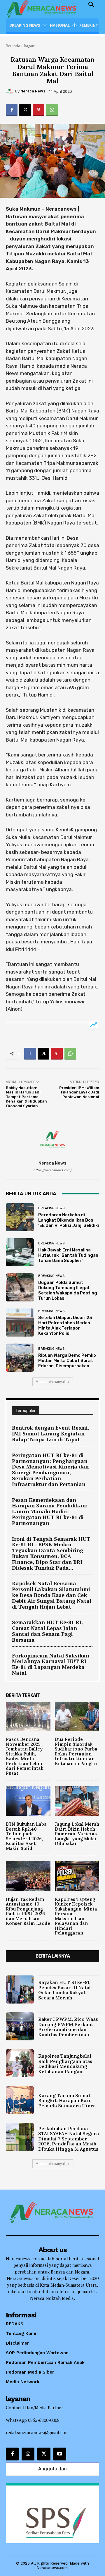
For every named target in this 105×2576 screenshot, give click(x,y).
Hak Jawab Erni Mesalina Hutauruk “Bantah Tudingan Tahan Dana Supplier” (68, 1255)
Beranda (13, 46)
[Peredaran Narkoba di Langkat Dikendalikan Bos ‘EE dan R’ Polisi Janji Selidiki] (20, 1217)
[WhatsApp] (52, 110)
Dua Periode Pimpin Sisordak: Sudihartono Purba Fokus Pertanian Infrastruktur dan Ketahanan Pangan (76, 1751)
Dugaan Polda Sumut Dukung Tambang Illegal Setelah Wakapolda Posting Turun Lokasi (68, 1290)
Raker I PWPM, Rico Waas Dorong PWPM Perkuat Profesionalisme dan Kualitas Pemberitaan (68, 2027)
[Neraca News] (10, 91)
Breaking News (51, 1208)
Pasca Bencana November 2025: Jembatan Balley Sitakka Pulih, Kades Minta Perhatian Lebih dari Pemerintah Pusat (25, 1756)
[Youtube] (60, 2454)
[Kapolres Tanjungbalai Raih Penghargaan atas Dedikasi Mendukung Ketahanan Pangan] (20, 2063)
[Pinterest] (38, 110)
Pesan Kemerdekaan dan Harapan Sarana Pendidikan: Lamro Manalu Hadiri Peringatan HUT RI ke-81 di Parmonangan (50, 1511)
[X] (25, 110)
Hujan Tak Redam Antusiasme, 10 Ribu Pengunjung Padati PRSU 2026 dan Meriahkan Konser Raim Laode (28, 1911)
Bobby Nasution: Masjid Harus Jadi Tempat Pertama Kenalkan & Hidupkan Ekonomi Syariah (26, 1097)
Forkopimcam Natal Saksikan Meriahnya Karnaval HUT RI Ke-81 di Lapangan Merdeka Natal (51, 1664)
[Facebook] (12, 110)
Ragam (30, 46)
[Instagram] (28, 2454)
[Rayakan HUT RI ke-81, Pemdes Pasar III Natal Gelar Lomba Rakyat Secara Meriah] (20, 1989)
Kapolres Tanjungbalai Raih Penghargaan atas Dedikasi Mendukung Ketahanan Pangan (65, 2064)
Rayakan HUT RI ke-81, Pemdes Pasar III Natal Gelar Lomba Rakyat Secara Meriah (64, 1990)
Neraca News (33, 91)
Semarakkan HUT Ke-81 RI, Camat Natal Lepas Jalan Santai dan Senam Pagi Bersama (48, 1631)
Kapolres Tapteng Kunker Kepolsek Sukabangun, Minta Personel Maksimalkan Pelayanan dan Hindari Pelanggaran (76, 1916)
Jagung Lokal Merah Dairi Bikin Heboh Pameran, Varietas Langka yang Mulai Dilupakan (77, 1834)
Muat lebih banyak (51, 1382)
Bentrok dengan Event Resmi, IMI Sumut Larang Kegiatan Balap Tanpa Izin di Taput (51, 1433)
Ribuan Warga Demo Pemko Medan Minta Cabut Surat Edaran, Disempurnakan (67, 1361)
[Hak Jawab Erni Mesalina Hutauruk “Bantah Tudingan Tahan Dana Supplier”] (20, 1252)
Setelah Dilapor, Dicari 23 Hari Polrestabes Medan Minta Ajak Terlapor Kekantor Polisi (65, 1325)
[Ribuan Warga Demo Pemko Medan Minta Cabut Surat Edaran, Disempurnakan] (20, 1358)
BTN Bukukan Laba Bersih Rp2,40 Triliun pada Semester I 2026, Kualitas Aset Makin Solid (26, 1836)
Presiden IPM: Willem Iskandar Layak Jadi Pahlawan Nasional (79, 1092)
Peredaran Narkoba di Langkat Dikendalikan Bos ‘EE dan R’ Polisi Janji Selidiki (69, 1220)
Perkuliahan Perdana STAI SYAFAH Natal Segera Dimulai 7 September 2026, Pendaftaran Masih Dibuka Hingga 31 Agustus (69, 2139)
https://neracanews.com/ (52, 1170)
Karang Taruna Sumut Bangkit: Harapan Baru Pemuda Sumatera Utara (67, 2100)
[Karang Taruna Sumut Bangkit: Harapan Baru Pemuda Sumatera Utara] (20, 2100)
